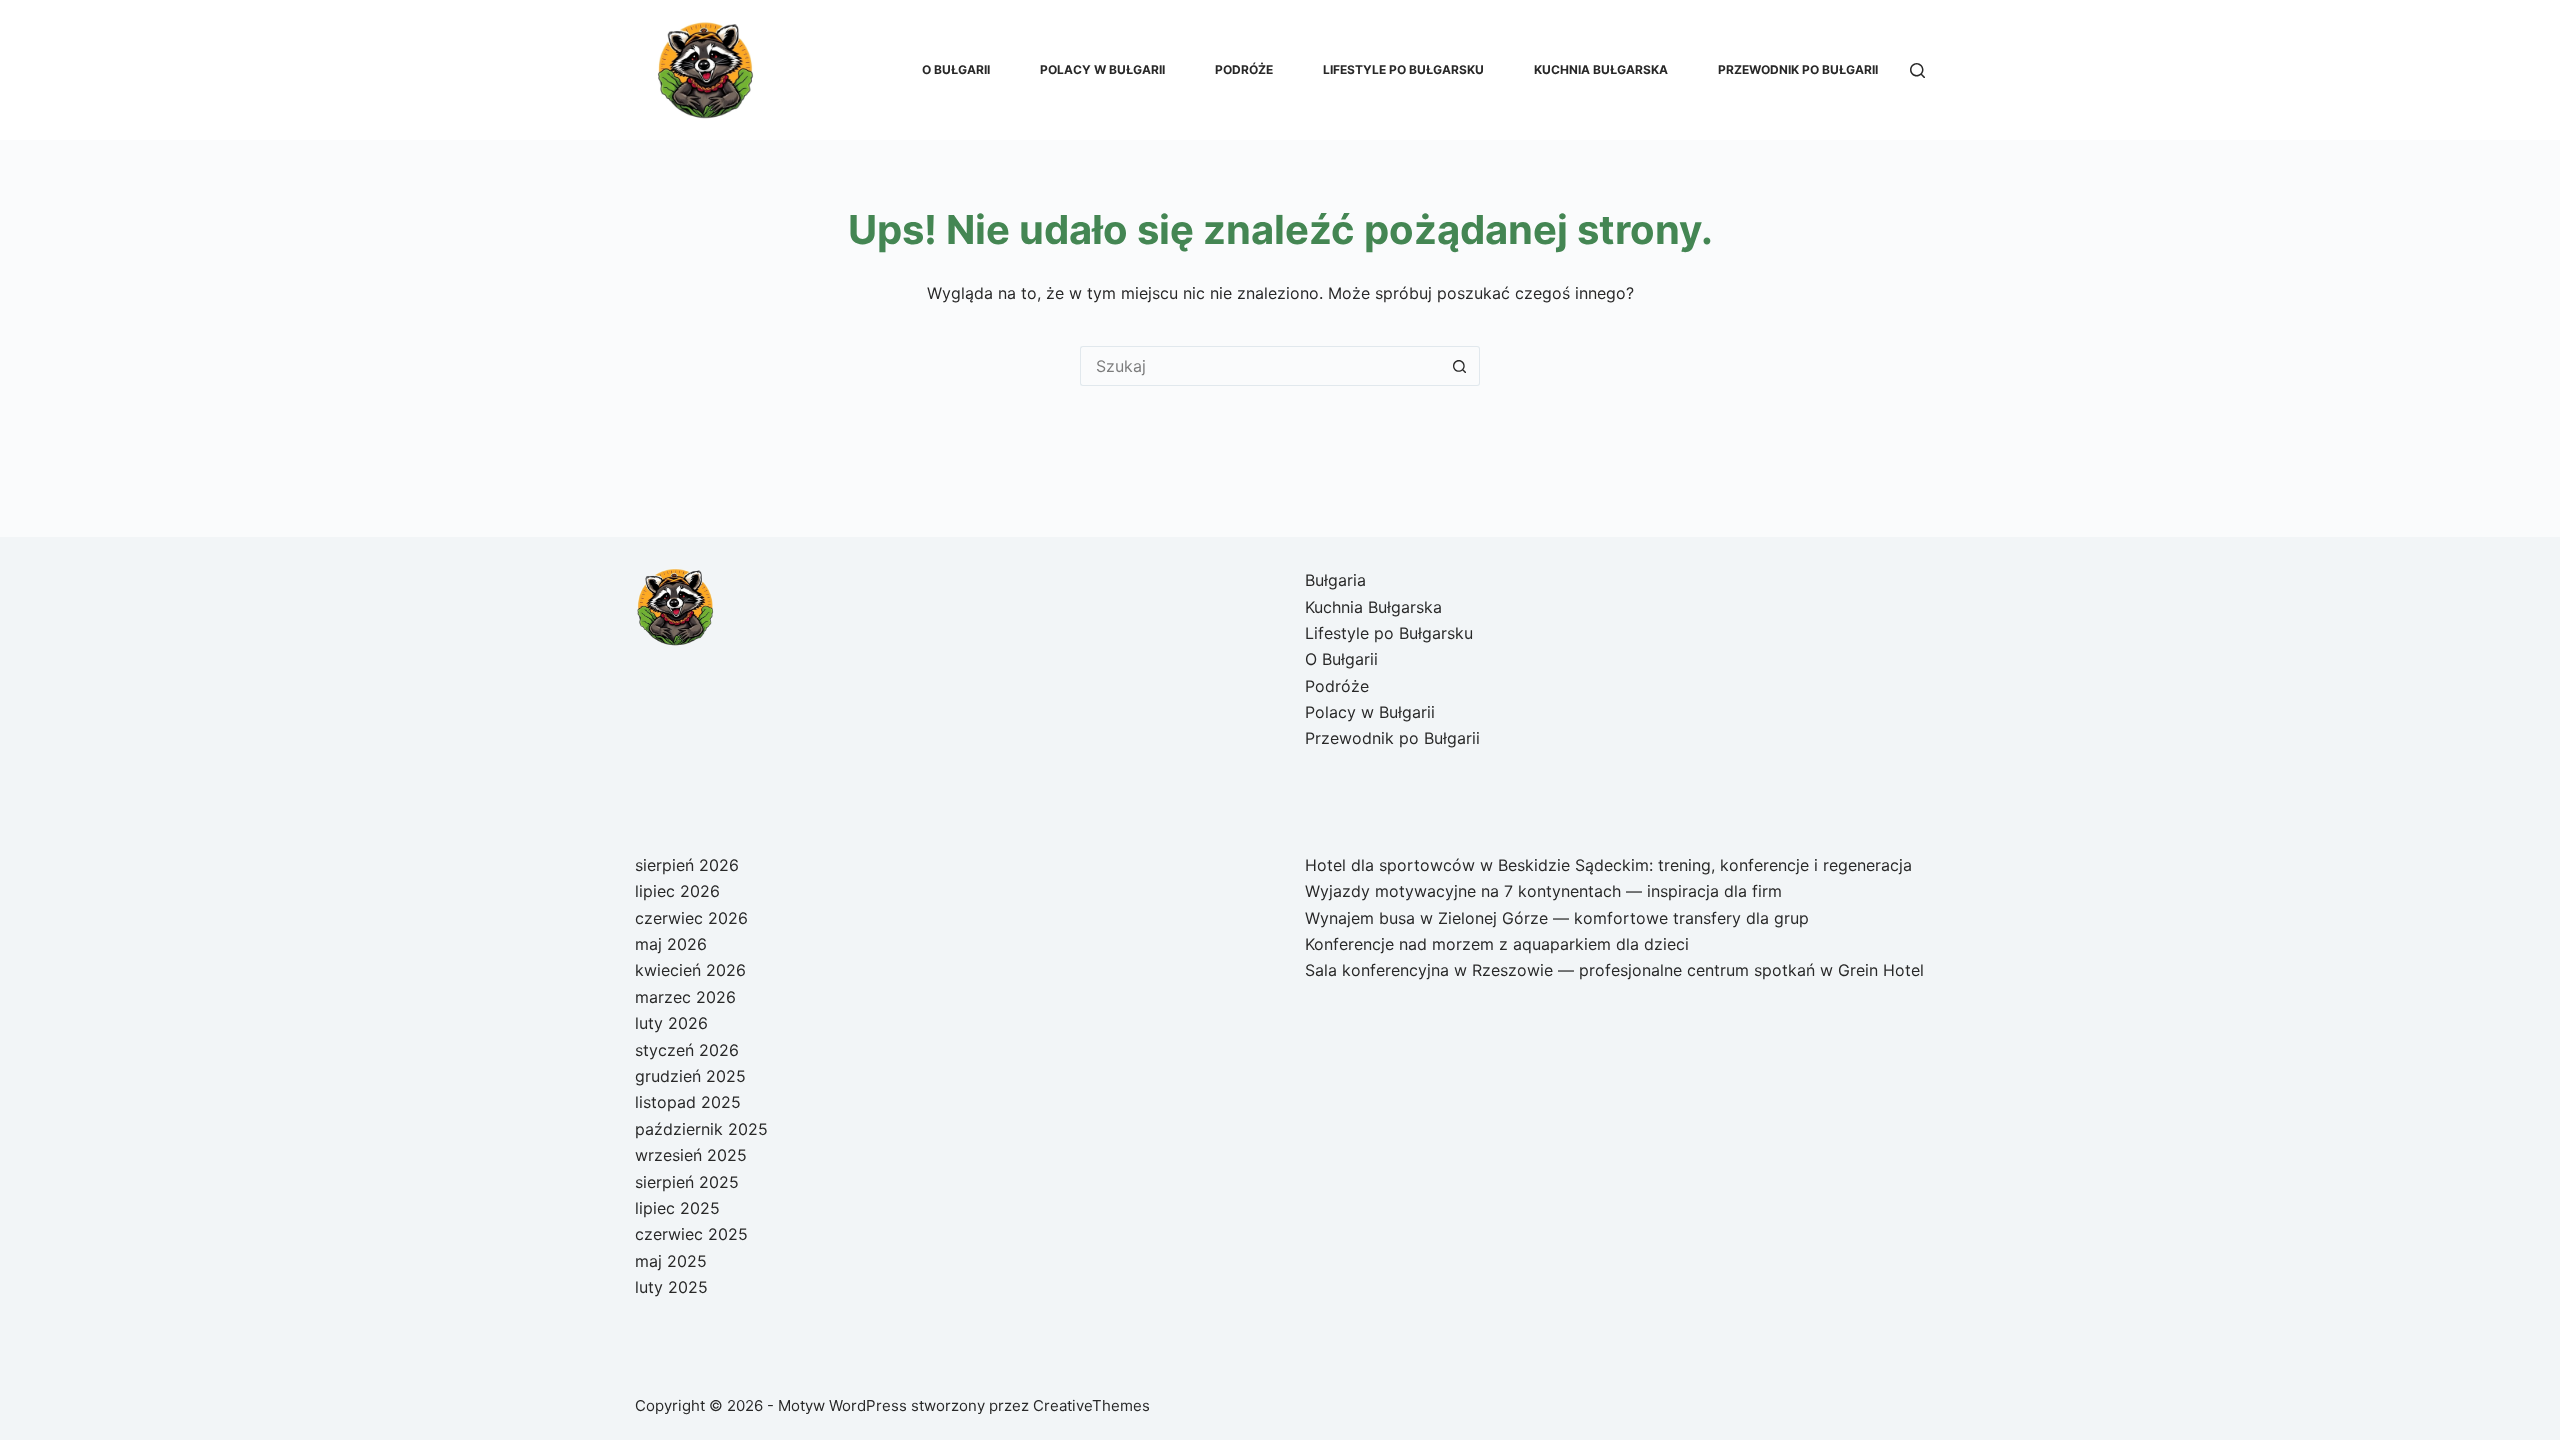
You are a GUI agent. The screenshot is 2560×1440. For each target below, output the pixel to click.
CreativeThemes (1091, 1405)
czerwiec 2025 (691, 1234)
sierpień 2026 (687, 865)
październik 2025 (701, 1129)
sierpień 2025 (687, 1182)
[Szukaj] (1917, 70)
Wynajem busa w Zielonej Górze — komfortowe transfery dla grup (1557, 918)
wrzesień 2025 (691, 1155)
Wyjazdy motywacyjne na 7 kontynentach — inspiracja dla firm (1543, 891)
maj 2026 (671, 944)
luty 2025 (671, 1287)
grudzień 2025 (690, 1076)
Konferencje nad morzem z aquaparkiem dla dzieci (1497, 944)
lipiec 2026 (677, 891)
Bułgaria (1335, 580)
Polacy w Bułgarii (1102, 69)
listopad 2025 (688, 1102)
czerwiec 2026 (691, 918)
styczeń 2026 (687, 1050)
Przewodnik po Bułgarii (1798, 69)
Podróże (1244, 69)
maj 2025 (671, 1261)
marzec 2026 (685, 997)
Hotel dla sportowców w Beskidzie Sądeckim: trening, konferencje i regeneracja (1608, 865)
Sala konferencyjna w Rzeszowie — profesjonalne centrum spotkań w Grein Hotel (1614, 970)
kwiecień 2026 (690, 970)
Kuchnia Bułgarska (1601, 69)
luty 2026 (671, 1023)
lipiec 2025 (677, 1208)
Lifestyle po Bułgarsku (1403, 69)
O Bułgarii (956, 69)
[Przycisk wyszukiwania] (1460, 366)
